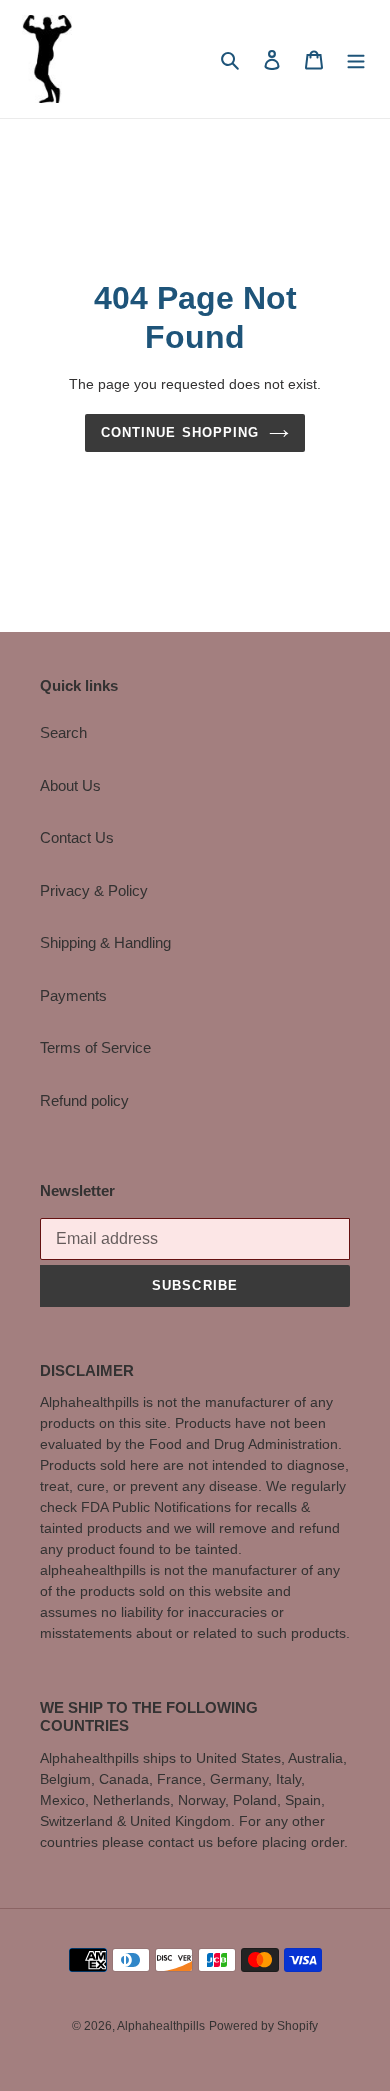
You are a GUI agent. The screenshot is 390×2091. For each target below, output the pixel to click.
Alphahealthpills (161, 2026)
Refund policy (84, 1100)
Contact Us (77, 837)
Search (63, 732)
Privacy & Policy (94, 890)
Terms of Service (95, 1047)
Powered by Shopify (263, 2026)
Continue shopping (180, 432)
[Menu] (356, 59)
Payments (73, 995)
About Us (70, 785)
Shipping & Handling (105, 942)
